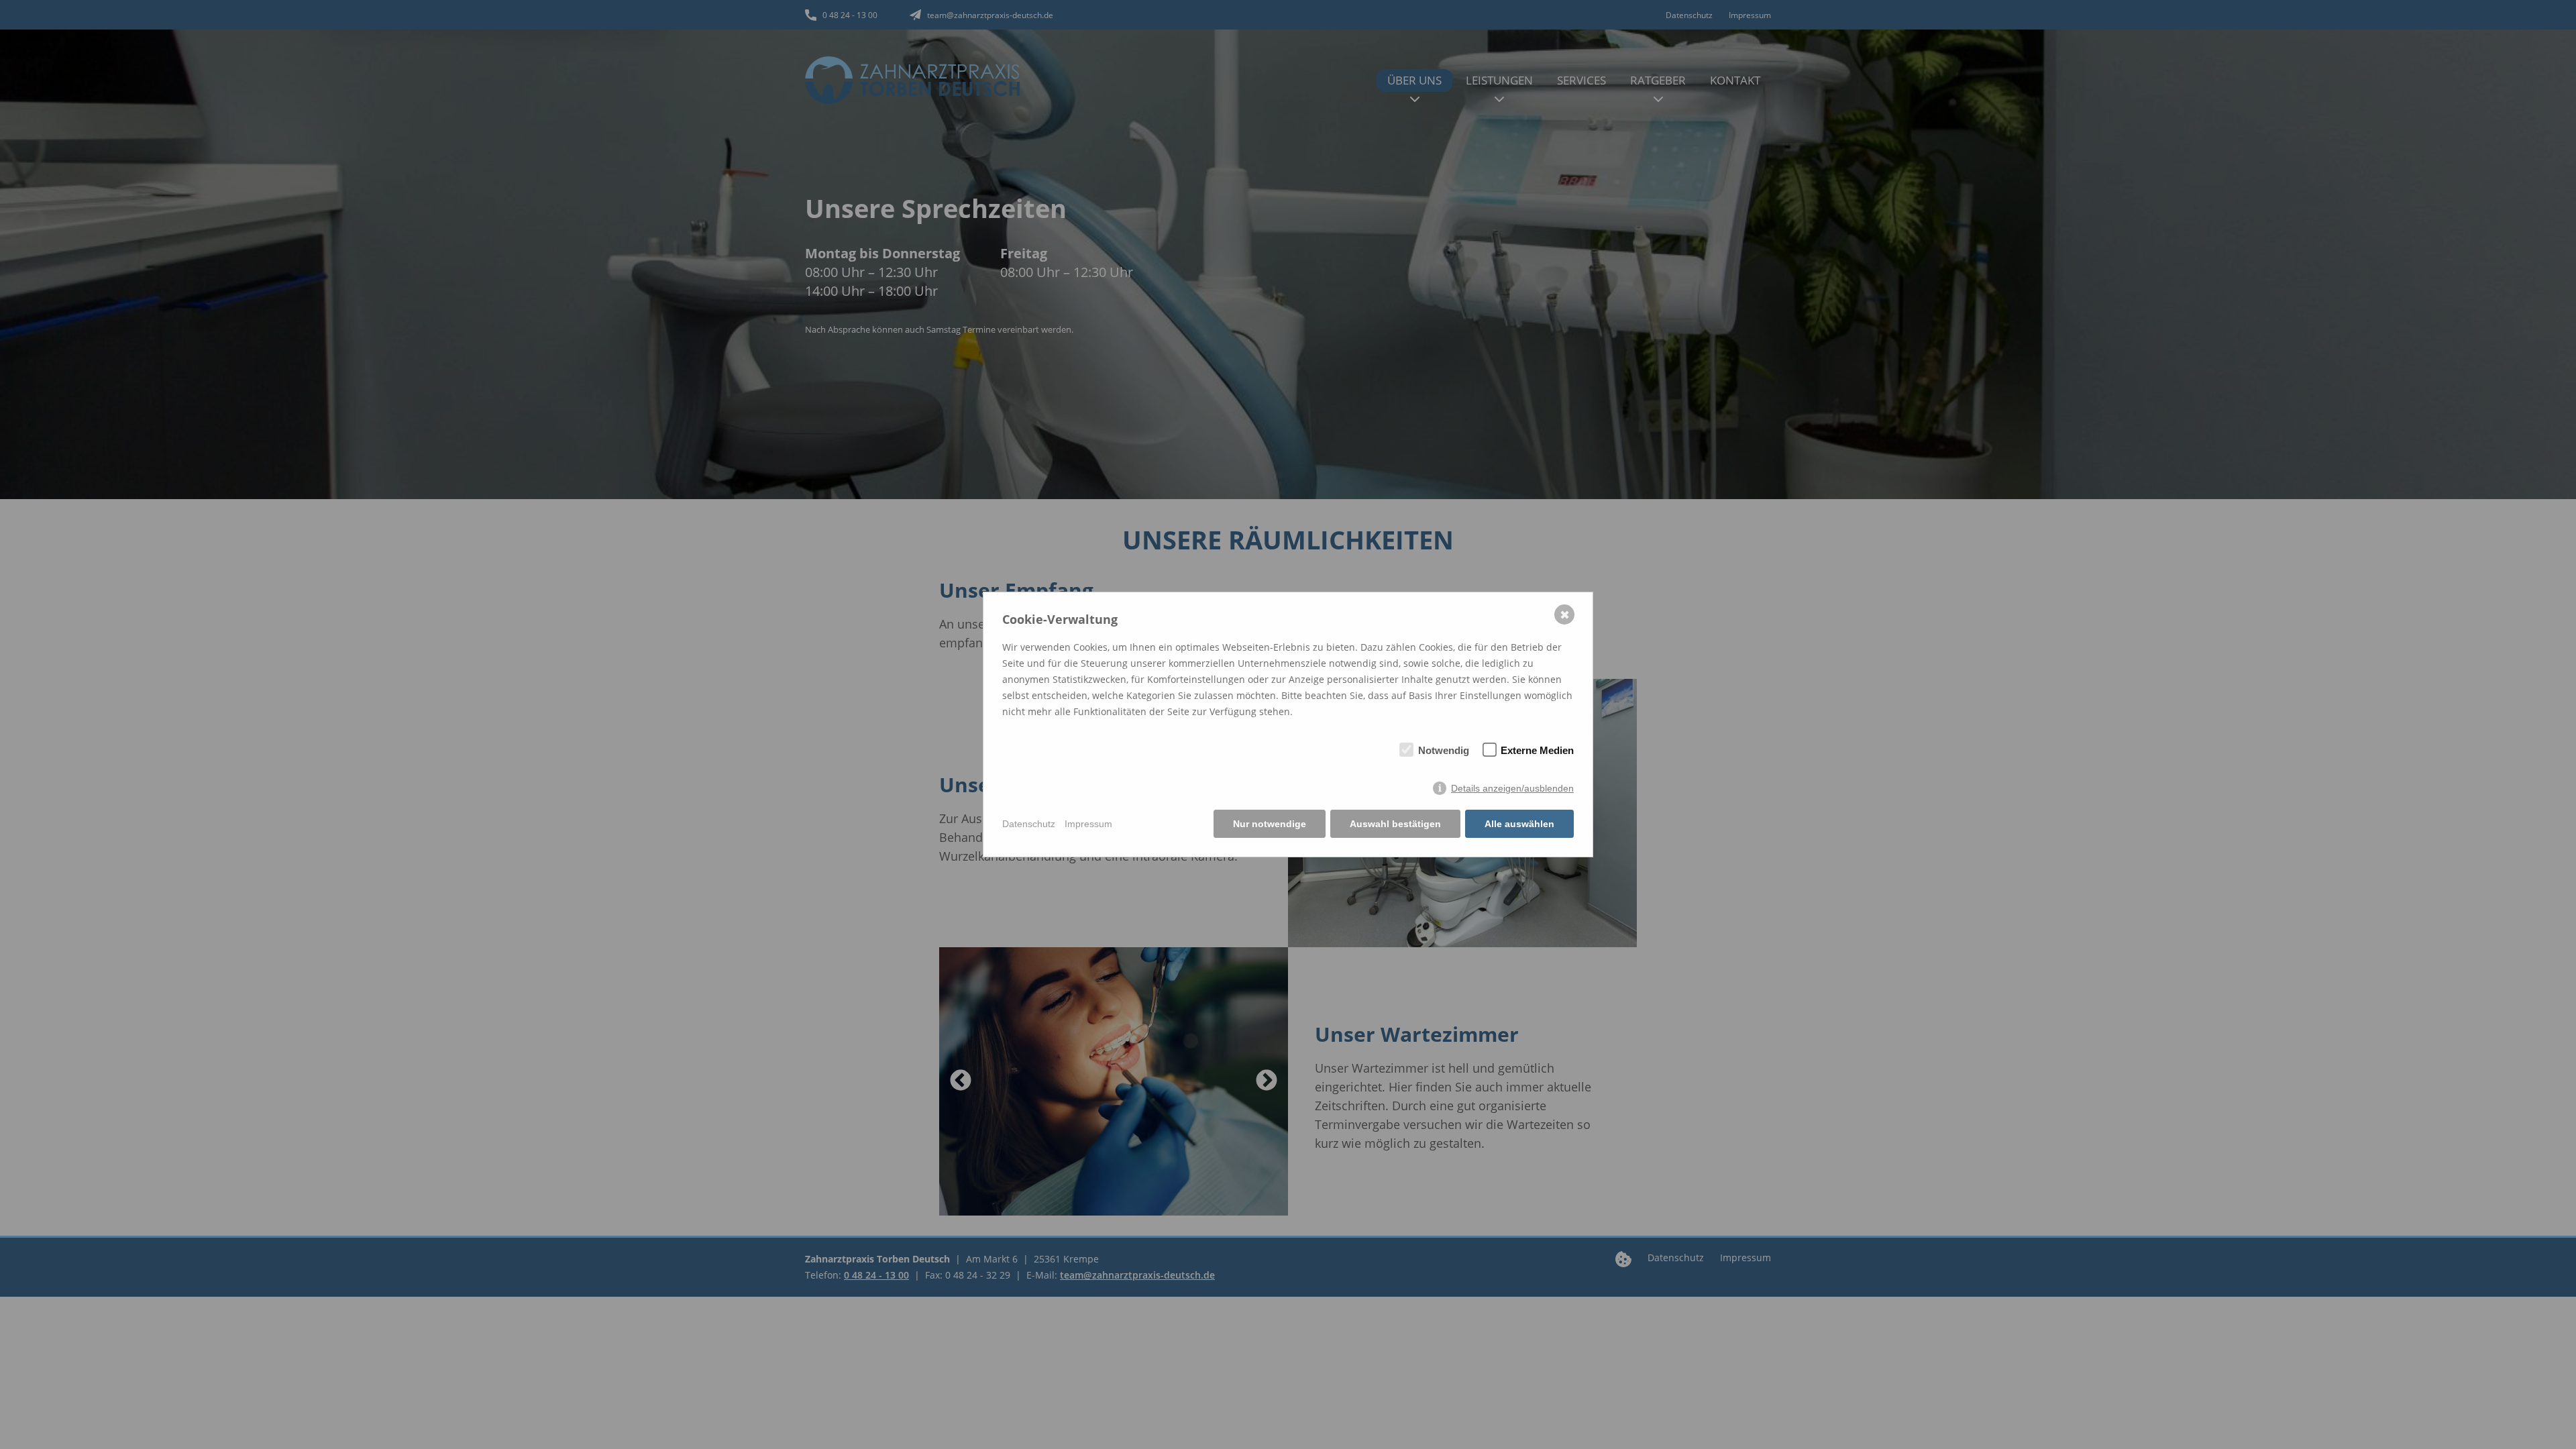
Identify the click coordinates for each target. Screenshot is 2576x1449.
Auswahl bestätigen (1395, 824)
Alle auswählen (1519, 824)
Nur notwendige (1270, 824)
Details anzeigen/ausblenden (1512, 788)
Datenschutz (1029, 824)
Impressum (1088, 824)
